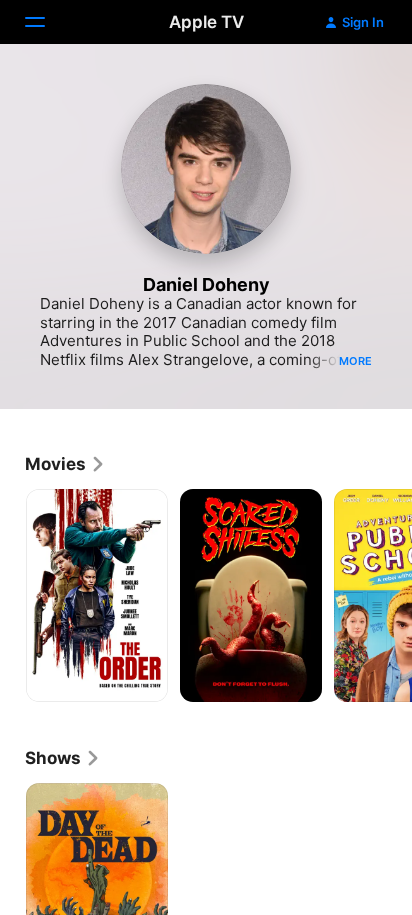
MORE (355, 361)
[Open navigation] (47, 22)
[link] (65, 464)
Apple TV (206, 22)
